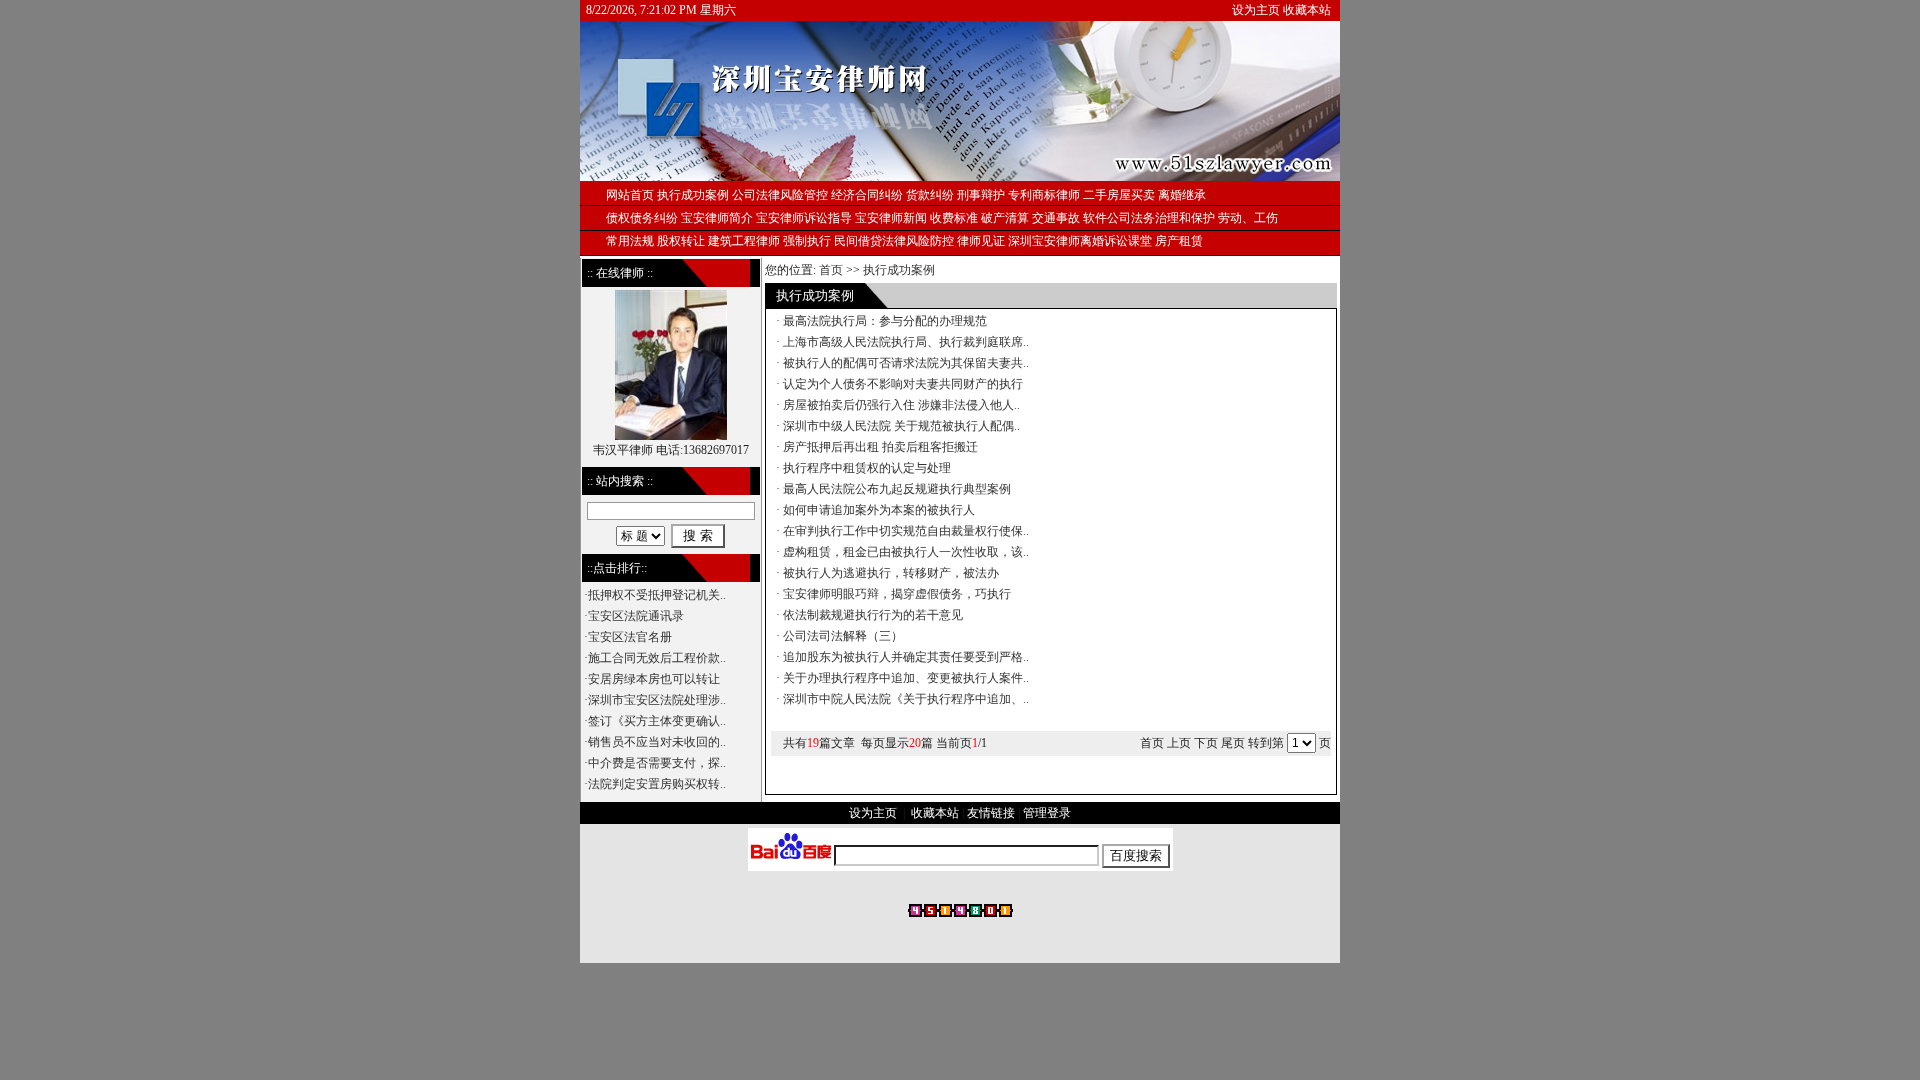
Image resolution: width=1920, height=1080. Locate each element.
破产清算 (1005, 218)
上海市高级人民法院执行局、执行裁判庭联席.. (906, 342)
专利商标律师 (1044, 195)
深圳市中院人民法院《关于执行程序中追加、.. (906, 699)
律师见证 (981, 241)
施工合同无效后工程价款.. (657, 658)
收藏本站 (1307, 10)
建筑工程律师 (744, 241)
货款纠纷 (930, 195)
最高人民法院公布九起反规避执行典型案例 (897, 489)
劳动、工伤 (1248, 218)
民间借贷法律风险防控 (894, 241)
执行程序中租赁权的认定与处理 (867, 468)
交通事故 (1056, 218)
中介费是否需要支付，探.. (657, 763)
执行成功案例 (899, 270)
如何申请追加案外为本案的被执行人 (879, 510)
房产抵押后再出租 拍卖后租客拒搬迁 (880, 447)
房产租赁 (1179, 241)
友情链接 (991, 813)
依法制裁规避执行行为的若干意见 (873, 615)
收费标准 (954, 218)
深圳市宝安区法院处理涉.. (657, 700)
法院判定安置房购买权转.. (657, 784)
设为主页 (1256, 10)
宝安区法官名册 (630, 637)
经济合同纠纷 (867, 195)
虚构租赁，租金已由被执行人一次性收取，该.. (906, 552)
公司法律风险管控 (780, 195)
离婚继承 (1182, 195)
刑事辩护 (981, 195)
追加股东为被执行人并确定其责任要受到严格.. (906, 657)
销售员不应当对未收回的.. (657, 742)
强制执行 (807, 241)
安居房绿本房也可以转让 (654, 679)
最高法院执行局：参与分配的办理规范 (885, 321)
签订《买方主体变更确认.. (657, 721)
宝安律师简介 (717, 218)
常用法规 (630, 241)
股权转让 (681, 241)
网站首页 (630, 195)
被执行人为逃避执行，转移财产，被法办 (891, 573)
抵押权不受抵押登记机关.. (657, 595)
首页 (831, 270)
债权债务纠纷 (642, 218)
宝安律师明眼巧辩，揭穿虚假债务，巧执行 (897, 594)
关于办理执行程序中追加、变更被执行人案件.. (906, 678)
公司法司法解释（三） (843, 636)
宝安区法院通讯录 (636, 616)
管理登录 (1047, 813)
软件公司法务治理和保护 (1149, 218)
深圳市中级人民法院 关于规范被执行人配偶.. (901, 426)
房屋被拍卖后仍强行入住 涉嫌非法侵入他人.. (901, 405)
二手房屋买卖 (1119, 195)
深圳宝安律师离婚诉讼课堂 (1080, 241)
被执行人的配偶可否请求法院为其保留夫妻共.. (906, 363)
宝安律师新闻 (891, 218)
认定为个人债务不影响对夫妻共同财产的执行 (903, 384)
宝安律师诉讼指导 (804, 218)
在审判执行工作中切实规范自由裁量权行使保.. (906, 531)
